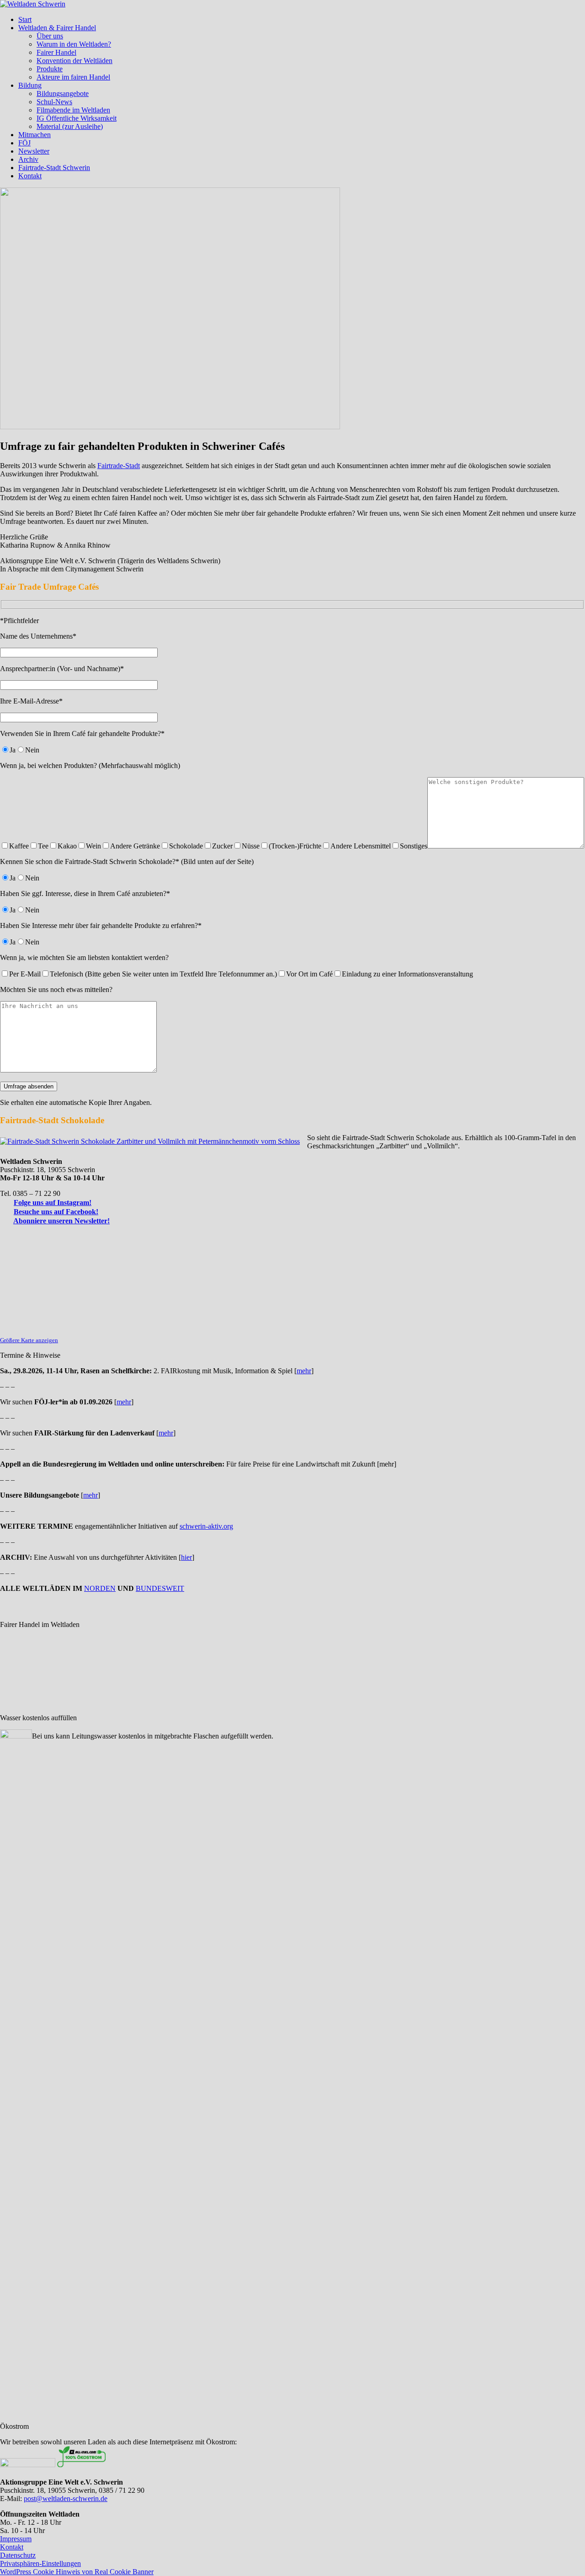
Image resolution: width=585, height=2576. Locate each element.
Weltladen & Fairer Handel (57, 28)
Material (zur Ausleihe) (70, 126)
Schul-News (54, 102)
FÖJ (24, 143)
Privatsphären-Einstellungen (40, 2563)
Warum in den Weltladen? (74, 44)
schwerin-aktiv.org (206, 1526)
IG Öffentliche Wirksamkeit (77, 118)
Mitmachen (35, 135)
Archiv (28, 159)
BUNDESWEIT (160, 1588)
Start (25, 19)
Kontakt (30, 176)
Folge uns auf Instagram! (53, 1203)
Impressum (16, 2539)
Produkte (50, 69)
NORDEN (100, 1588)
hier (186, 1557)
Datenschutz (18, 2555)
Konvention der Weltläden (74, 61)
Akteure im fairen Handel (73, 77)
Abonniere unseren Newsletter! (61, 1221)
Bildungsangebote (63, 93)
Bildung (30, 85)
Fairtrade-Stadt (119, 466)
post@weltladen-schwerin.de (66, 2499)
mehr (304, 1371)
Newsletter (34, 151)
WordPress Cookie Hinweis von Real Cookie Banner (77, 2572)
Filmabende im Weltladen (73, 110)
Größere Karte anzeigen (29, 1340)
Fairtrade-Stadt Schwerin (54, 168)
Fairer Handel (56, 52)
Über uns (50, 36)
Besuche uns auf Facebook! (56, 1212)
